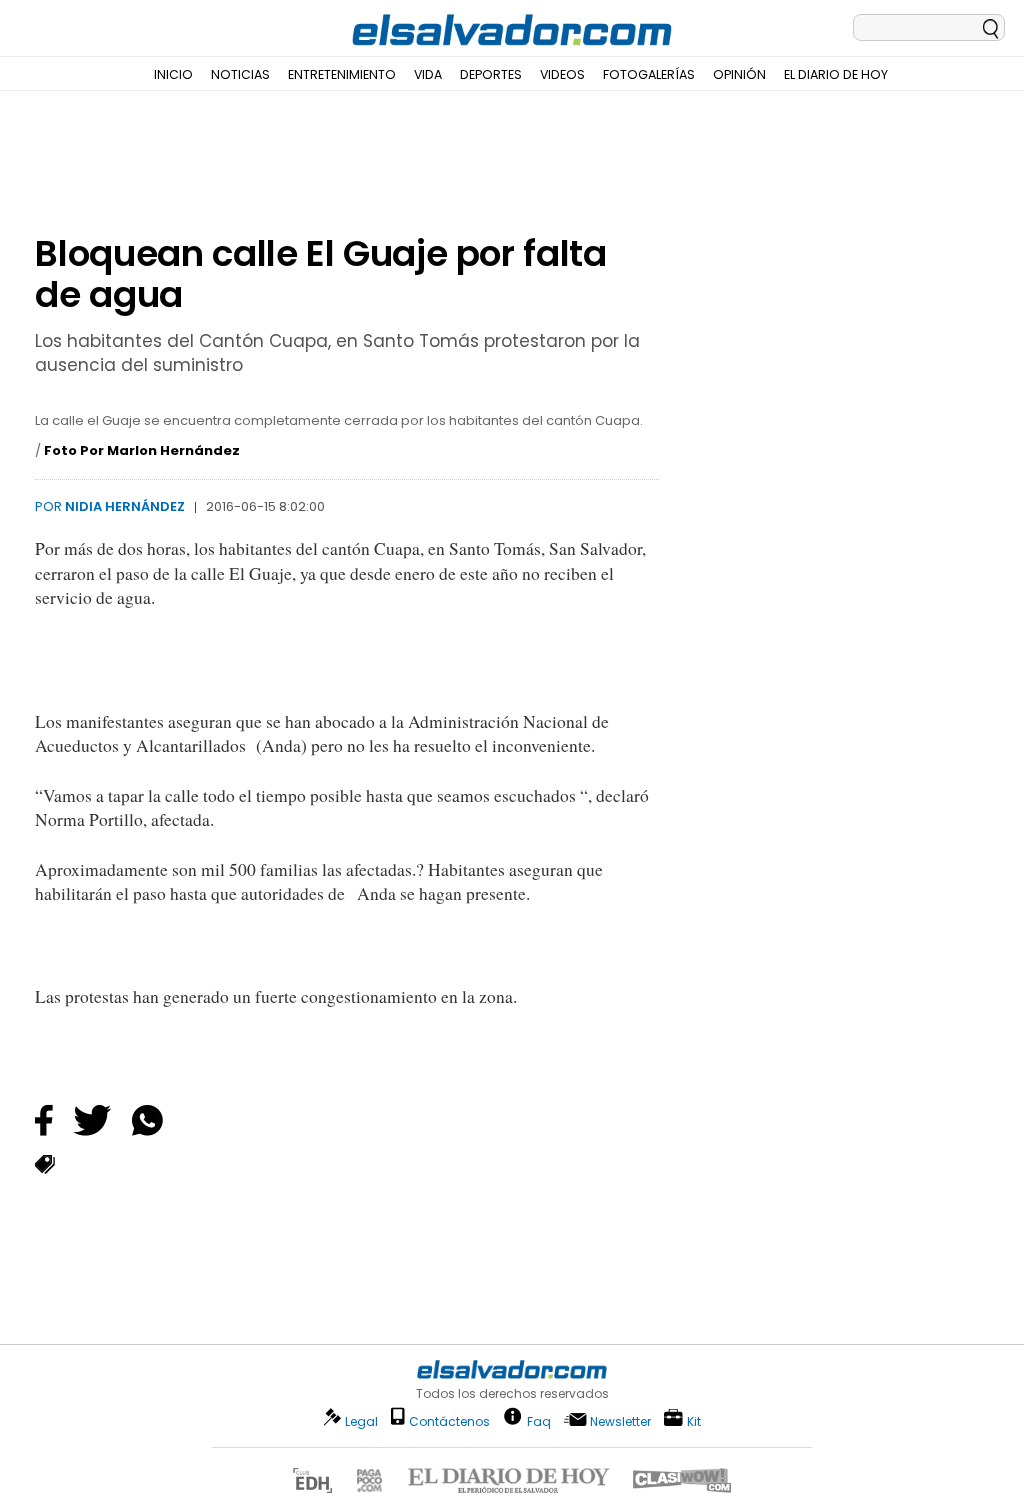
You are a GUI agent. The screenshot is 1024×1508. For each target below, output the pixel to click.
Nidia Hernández (125, 506)
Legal (361, 1421)
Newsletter (620, 1421)
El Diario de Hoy (836, 74)
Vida (428, 74)
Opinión (739, 74)
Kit (694, 1420)
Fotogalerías (649, 74)
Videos (562, 74)
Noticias (240, 74)
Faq (539, 1420)
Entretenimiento (342, 74)
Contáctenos (449, 1421)
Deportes (491, 74)
